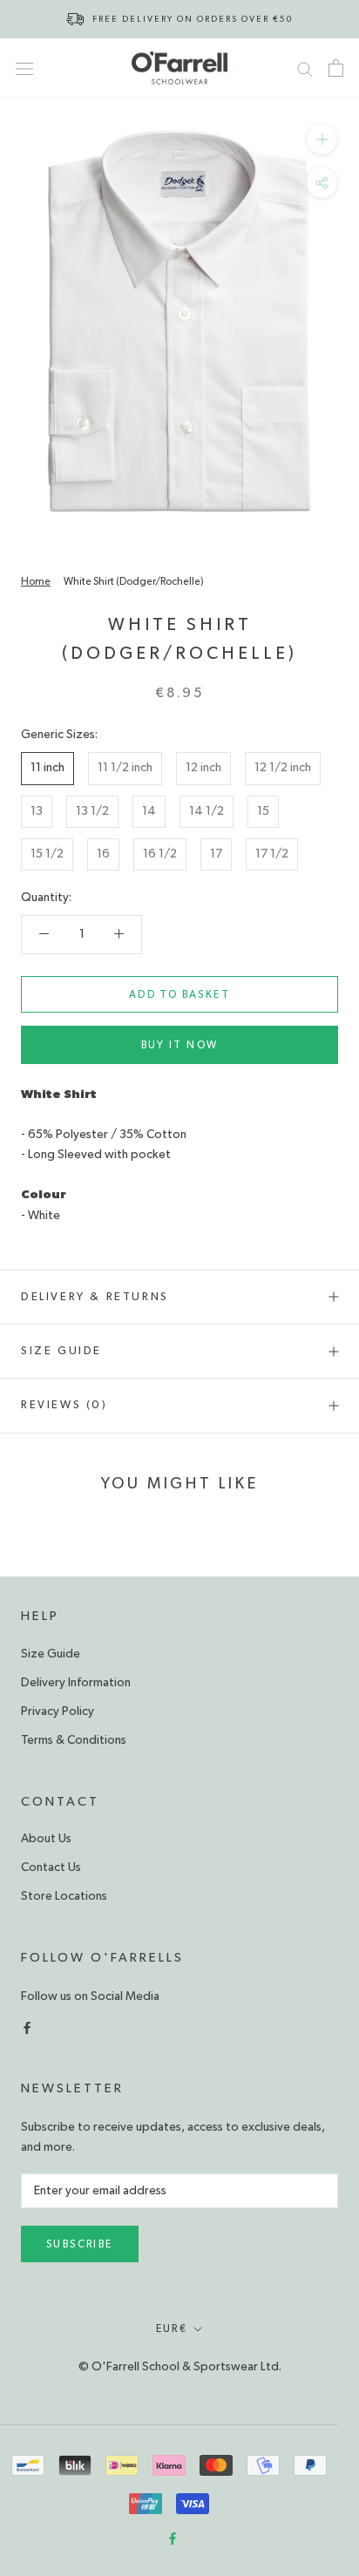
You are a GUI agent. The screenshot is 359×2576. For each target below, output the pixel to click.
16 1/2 (160, 854)
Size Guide (61, 1351)
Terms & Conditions (74, 1740)
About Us (46, 1839)
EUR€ (172, 2329)
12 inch (203, 768)
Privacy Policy (58, 1712)
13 (37, 811)
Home (36, 581)
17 (216, 854)
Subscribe (80, 2244)
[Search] (305, 68)
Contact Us (51, 1868)
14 (149, 811)
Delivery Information (76, 1683)
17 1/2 (272, 854)
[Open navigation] (24, 68)
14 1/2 (207, 811)
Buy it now (180, 1045)
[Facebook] (27, 2027)
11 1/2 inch (125, 768)
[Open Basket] (336, 68)
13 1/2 (92, 811)
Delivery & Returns (95, 1297)
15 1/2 (47, 854)
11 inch (47, 768)
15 (263, 811)
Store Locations (64, 1896)
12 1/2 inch (283, 768)
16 (103, 854)
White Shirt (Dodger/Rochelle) (134, 581)
